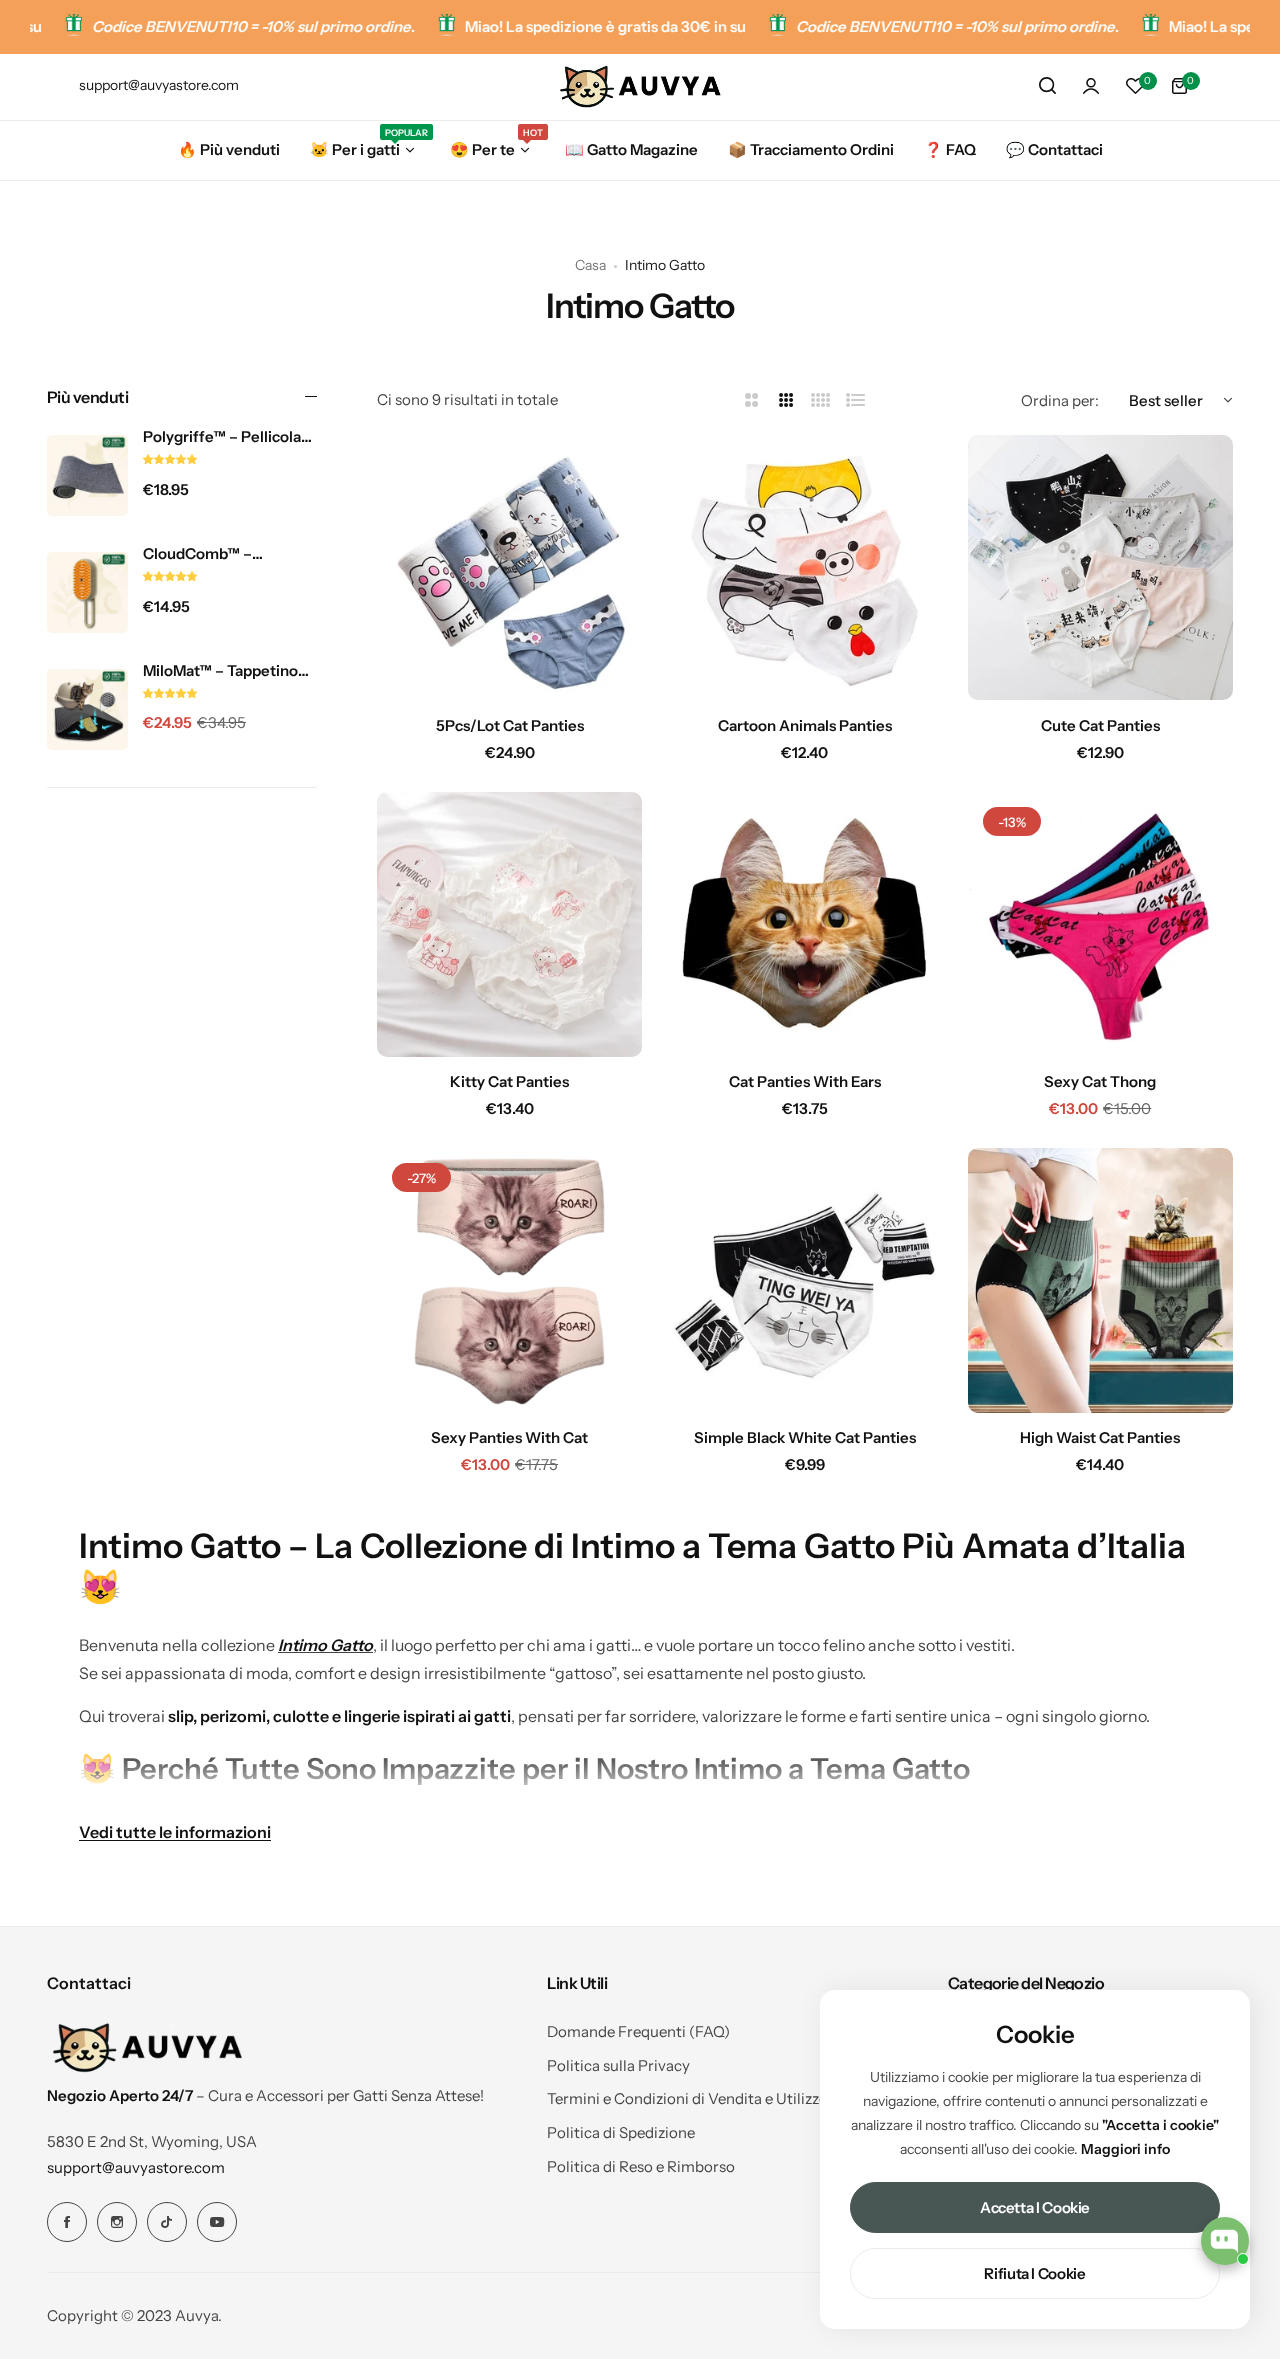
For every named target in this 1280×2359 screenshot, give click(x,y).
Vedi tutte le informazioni (175, 1831)
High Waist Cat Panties (1100, 1437)
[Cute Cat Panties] (1100, 567)
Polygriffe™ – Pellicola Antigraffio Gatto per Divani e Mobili (222, 437)
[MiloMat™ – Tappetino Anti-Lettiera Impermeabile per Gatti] (87, 709)
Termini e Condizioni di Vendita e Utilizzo (687, 2098)
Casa (590, 265)
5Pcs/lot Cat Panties (510, 725)
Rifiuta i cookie (1034, 2273)
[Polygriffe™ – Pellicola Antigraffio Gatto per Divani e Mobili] (87, 475)
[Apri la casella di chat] (1225, 2241)
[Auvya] (640, 86)
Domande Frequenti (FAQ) (638, 2031)
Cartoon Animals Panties (805, 725)
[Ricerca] (1047, 86)
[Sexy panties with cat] (509, 1280)
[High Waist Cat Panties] (1100, 1280)
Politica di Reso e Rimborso (641, 2166)
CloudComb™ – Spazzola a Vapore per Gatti (223, 553)
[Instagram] (117, 2222)
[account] (1091, 86)
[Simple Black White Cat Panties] (804, 1280)
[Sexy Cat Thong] (1100, 924)
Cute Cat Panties (1100, 725)
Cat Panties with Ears (805, 1081)
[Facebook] (67, 2222)
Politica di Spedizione (621, 2132)
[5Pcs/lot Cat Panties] (509, 567)
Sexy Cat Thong (1100, 1081)
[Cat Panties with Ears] (804, 924)
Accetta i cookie (1035, 2207)
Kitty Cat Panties (509, 1081)
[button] (170, 459)
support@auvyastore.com (136, 2167)
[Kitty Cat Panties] (509, 924)
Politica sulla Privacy (618, 2065)
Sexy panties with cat (509, 1437)
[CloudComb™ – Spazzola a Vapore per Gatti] (87, 592)
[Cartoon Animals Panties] (804, 567)
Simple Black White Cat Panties (805, 1437)
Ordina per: (1060, 400)
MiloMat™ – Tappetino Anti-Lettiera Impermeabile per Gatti (225, 670)
